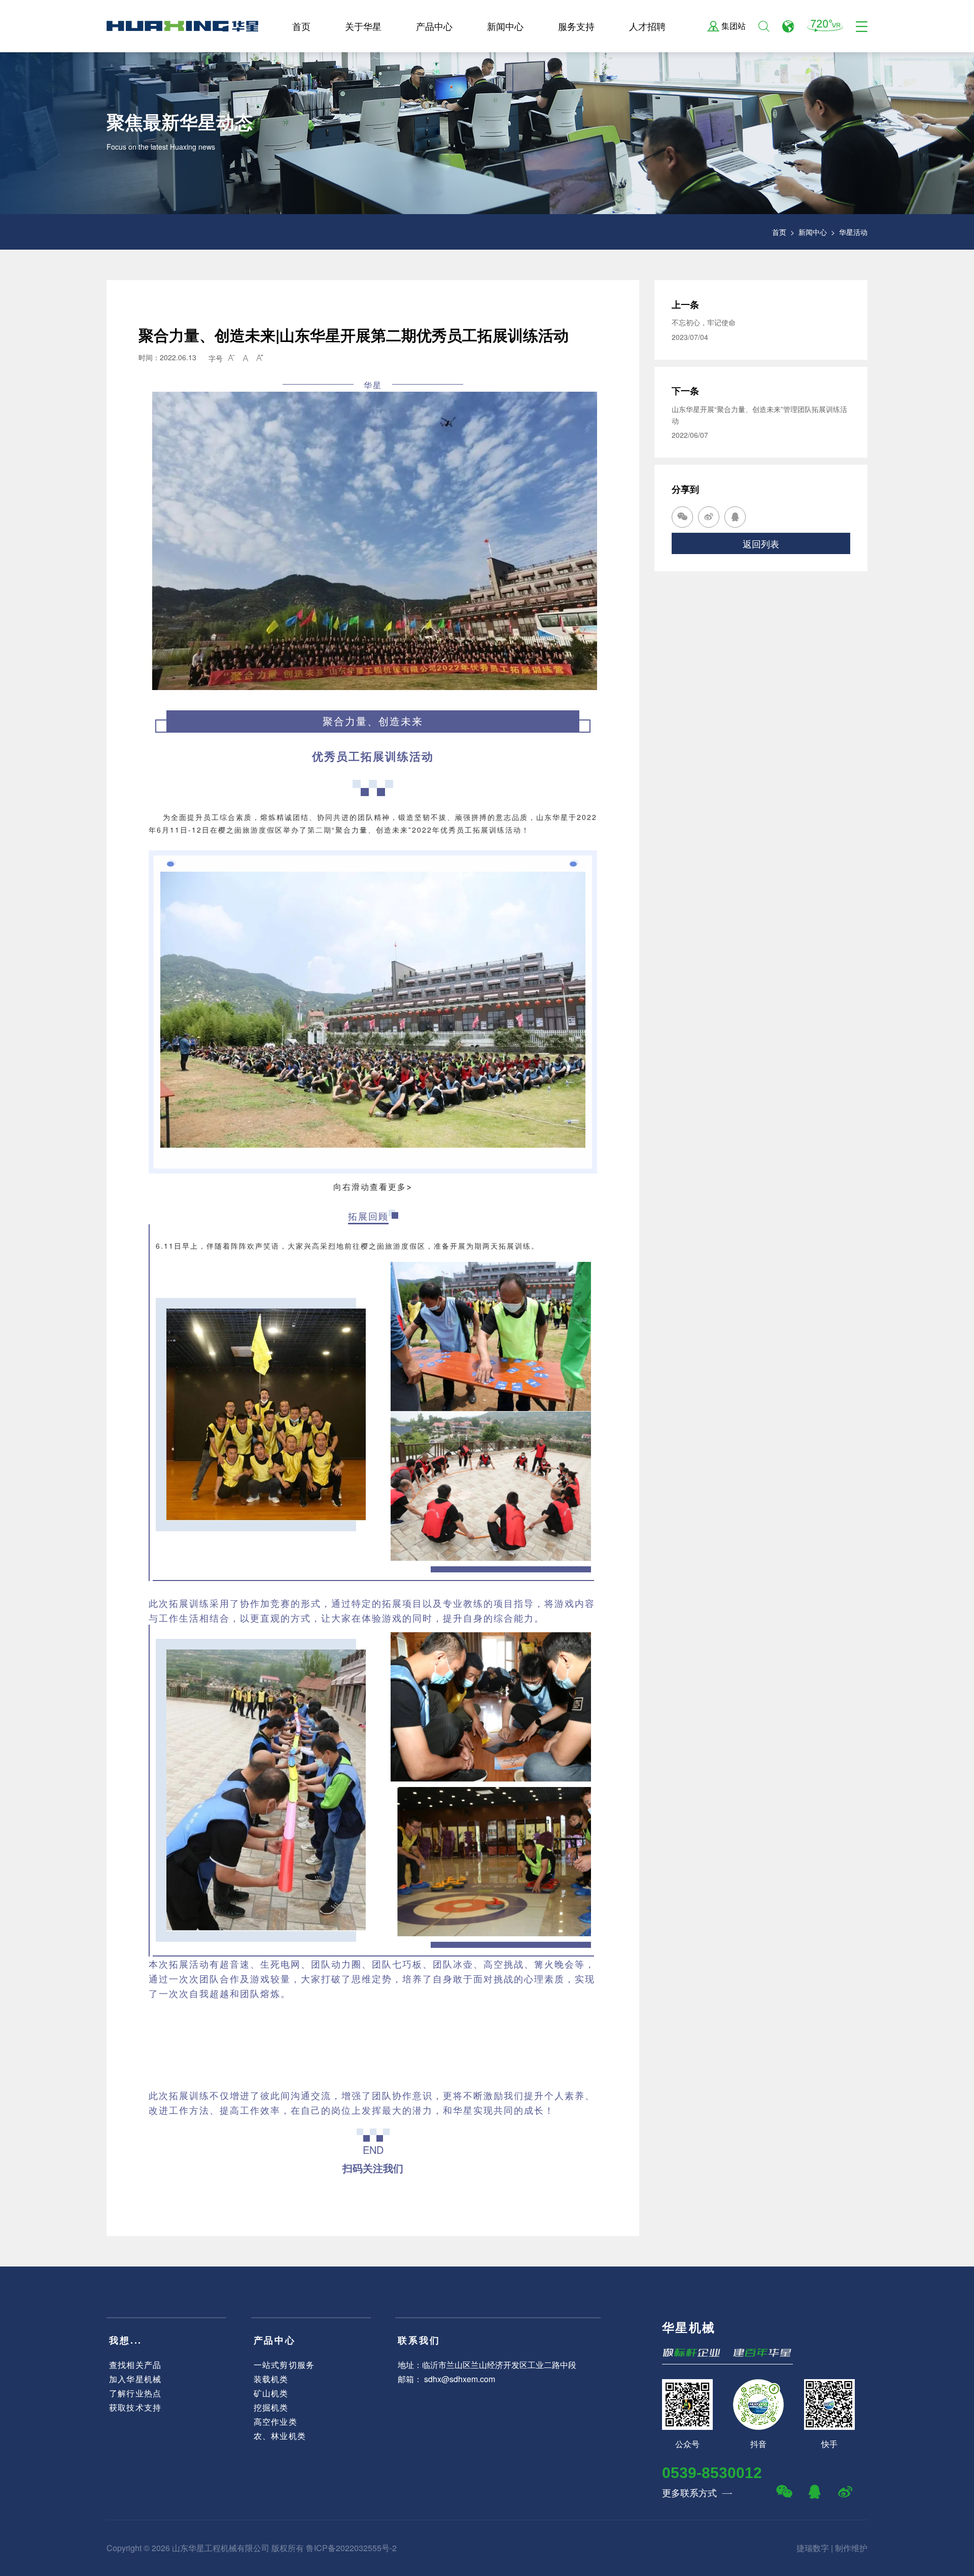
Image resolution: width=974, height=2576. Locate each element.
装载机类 (271, 2379)
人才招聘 (647, 26)
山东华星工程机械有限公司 (221, 2548)
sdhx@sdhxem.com (460, 2379)
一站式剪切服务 (284, 2365)
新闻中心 (505, 26)
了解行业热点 (135, 2393)
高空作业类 (275, 2422)
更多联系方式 (697, 2492)
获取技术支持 (135, 2407)
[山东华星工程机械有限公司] (182, 26)
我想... (126, 2340)
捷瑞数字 (813, 2548)
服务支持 (576, 26)
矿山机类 (271, 2393)
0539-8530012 (712, 2473)
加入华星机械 (135, 2379)
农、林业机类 (280, 2436)
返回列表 (761, 543)
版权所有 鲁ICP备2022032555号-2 (334, 2548)
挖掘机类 (271, 2407)
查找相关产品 (135, 2365)
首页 (301, 26)
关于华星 (363, 26)
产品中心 (434, 26)
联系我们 (419, 2340)
